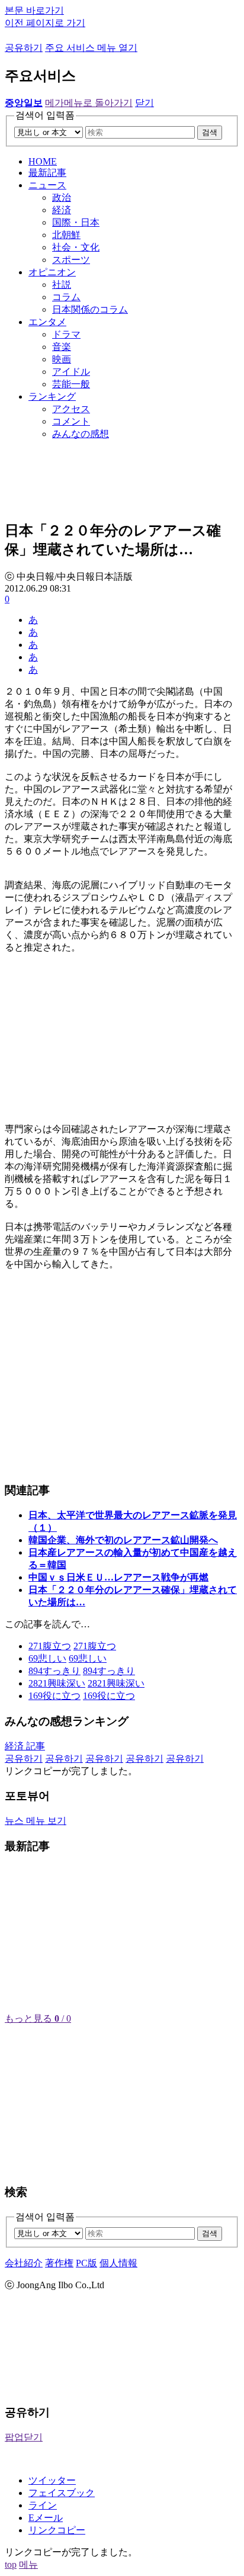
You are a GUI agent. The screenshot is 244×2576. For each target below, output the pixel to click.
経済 (62, 210)
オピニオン (52, 272)
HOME (43, 161)
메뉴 (28, 2564)
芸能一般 (71, 384)
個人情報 (118, 2263)
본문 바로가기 (34, 10)
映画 (62, 359)
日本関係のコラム (90, 309)
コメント (71, 421)
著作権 (59, 2263)
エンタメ (47, 322)
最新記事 (47, 173)
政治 (62, 197)
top (11, 2564)
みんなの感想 (81, 434)
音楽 (62, 347)
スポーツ (71, 260)
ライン (43, 2505)
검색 (210, 132)
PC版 (86, 2263)
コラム (66, 297)
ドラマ (66, 334)
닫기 (145, 103)
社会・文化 (76, 247)
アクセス (71, 409)
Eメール (46, 2518)
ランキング (52, 396)
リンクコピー (57, 2530)
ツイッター (52, 2480)
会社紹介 (24, 2263)
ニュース (47, 185)
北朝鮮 (66, 235)
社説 (62, 285)
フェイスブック (62, 2493)
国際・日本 (76, 222)
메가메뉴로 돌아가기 (89, 103)
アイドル (71, 372)
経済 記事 (25, 1746)
